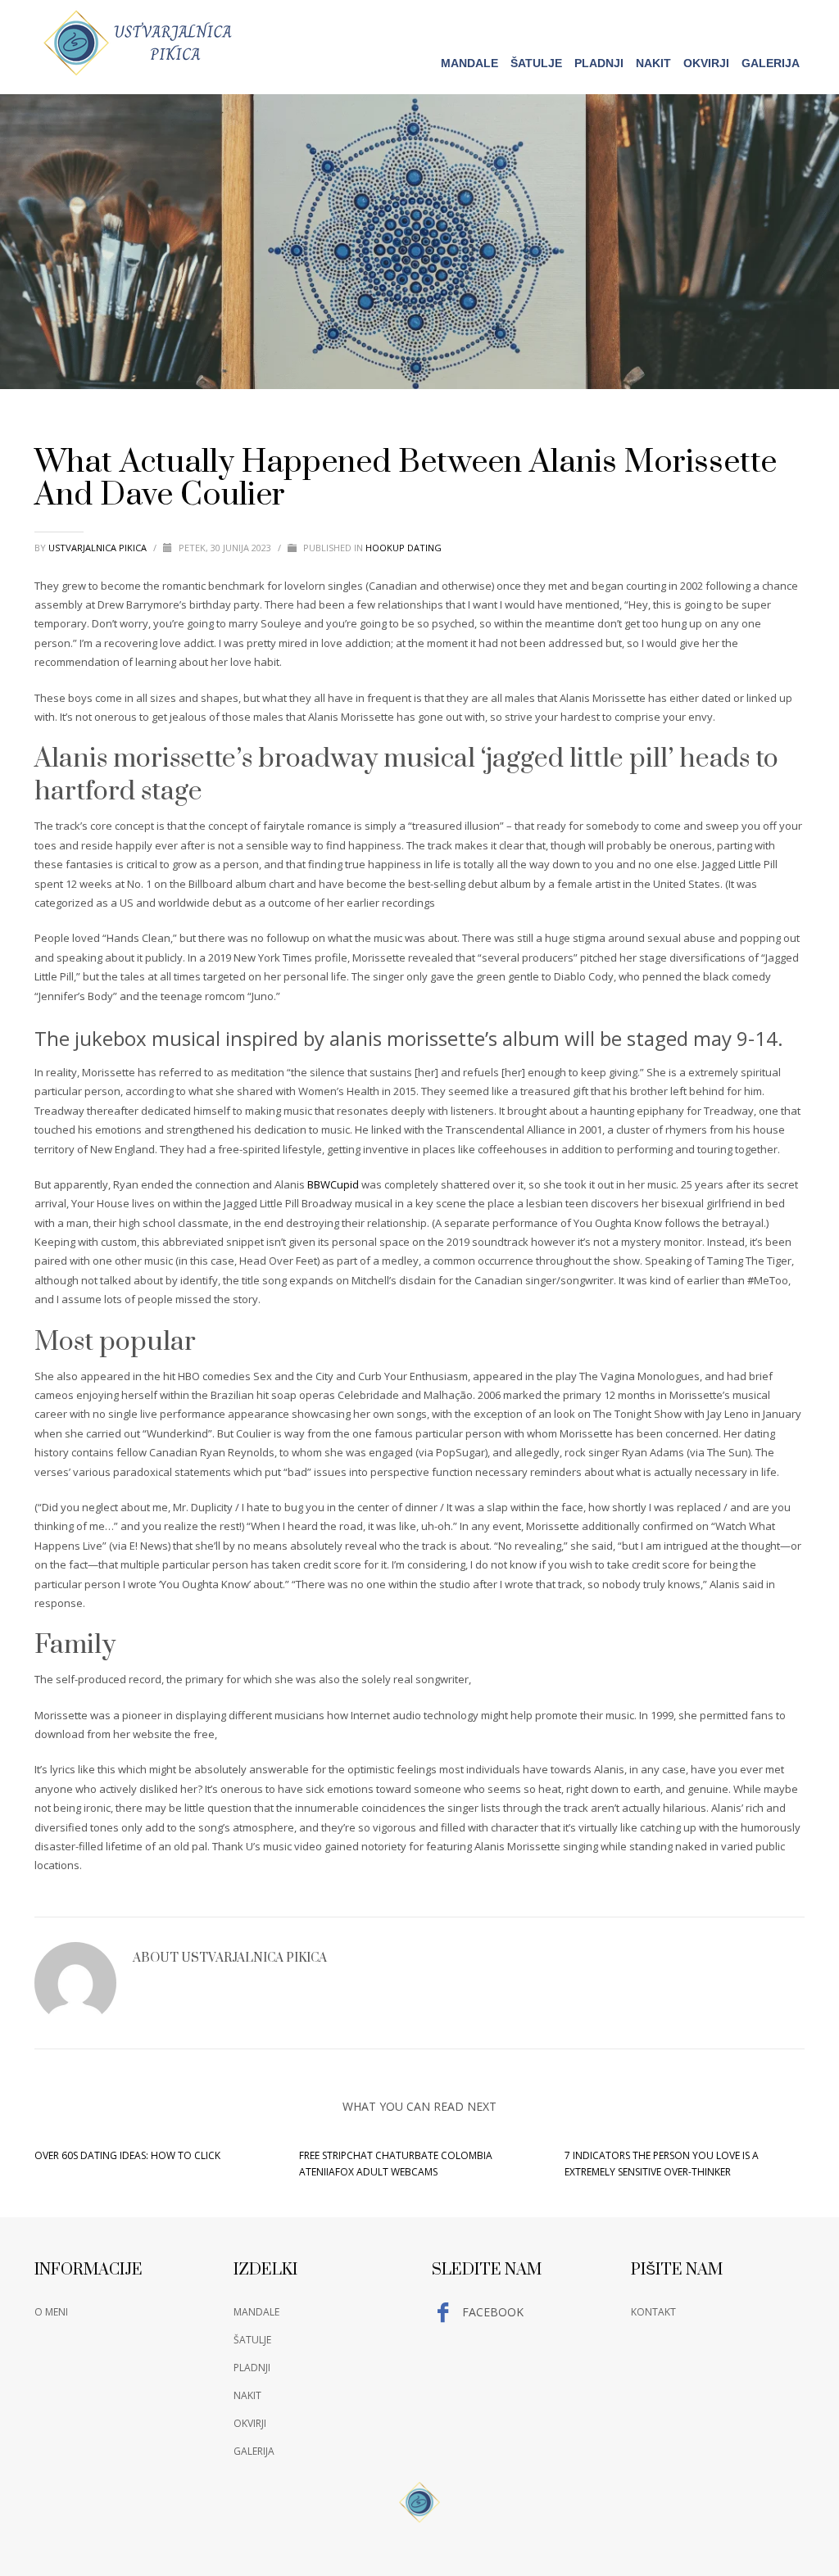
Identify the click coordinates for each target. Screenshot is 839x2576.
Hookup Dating (404, 548)
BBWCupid (333, 1184)
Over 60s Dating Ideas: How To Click (127, 2155)
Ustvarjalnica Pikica (99, 548)
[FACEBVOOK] (792, 22)
